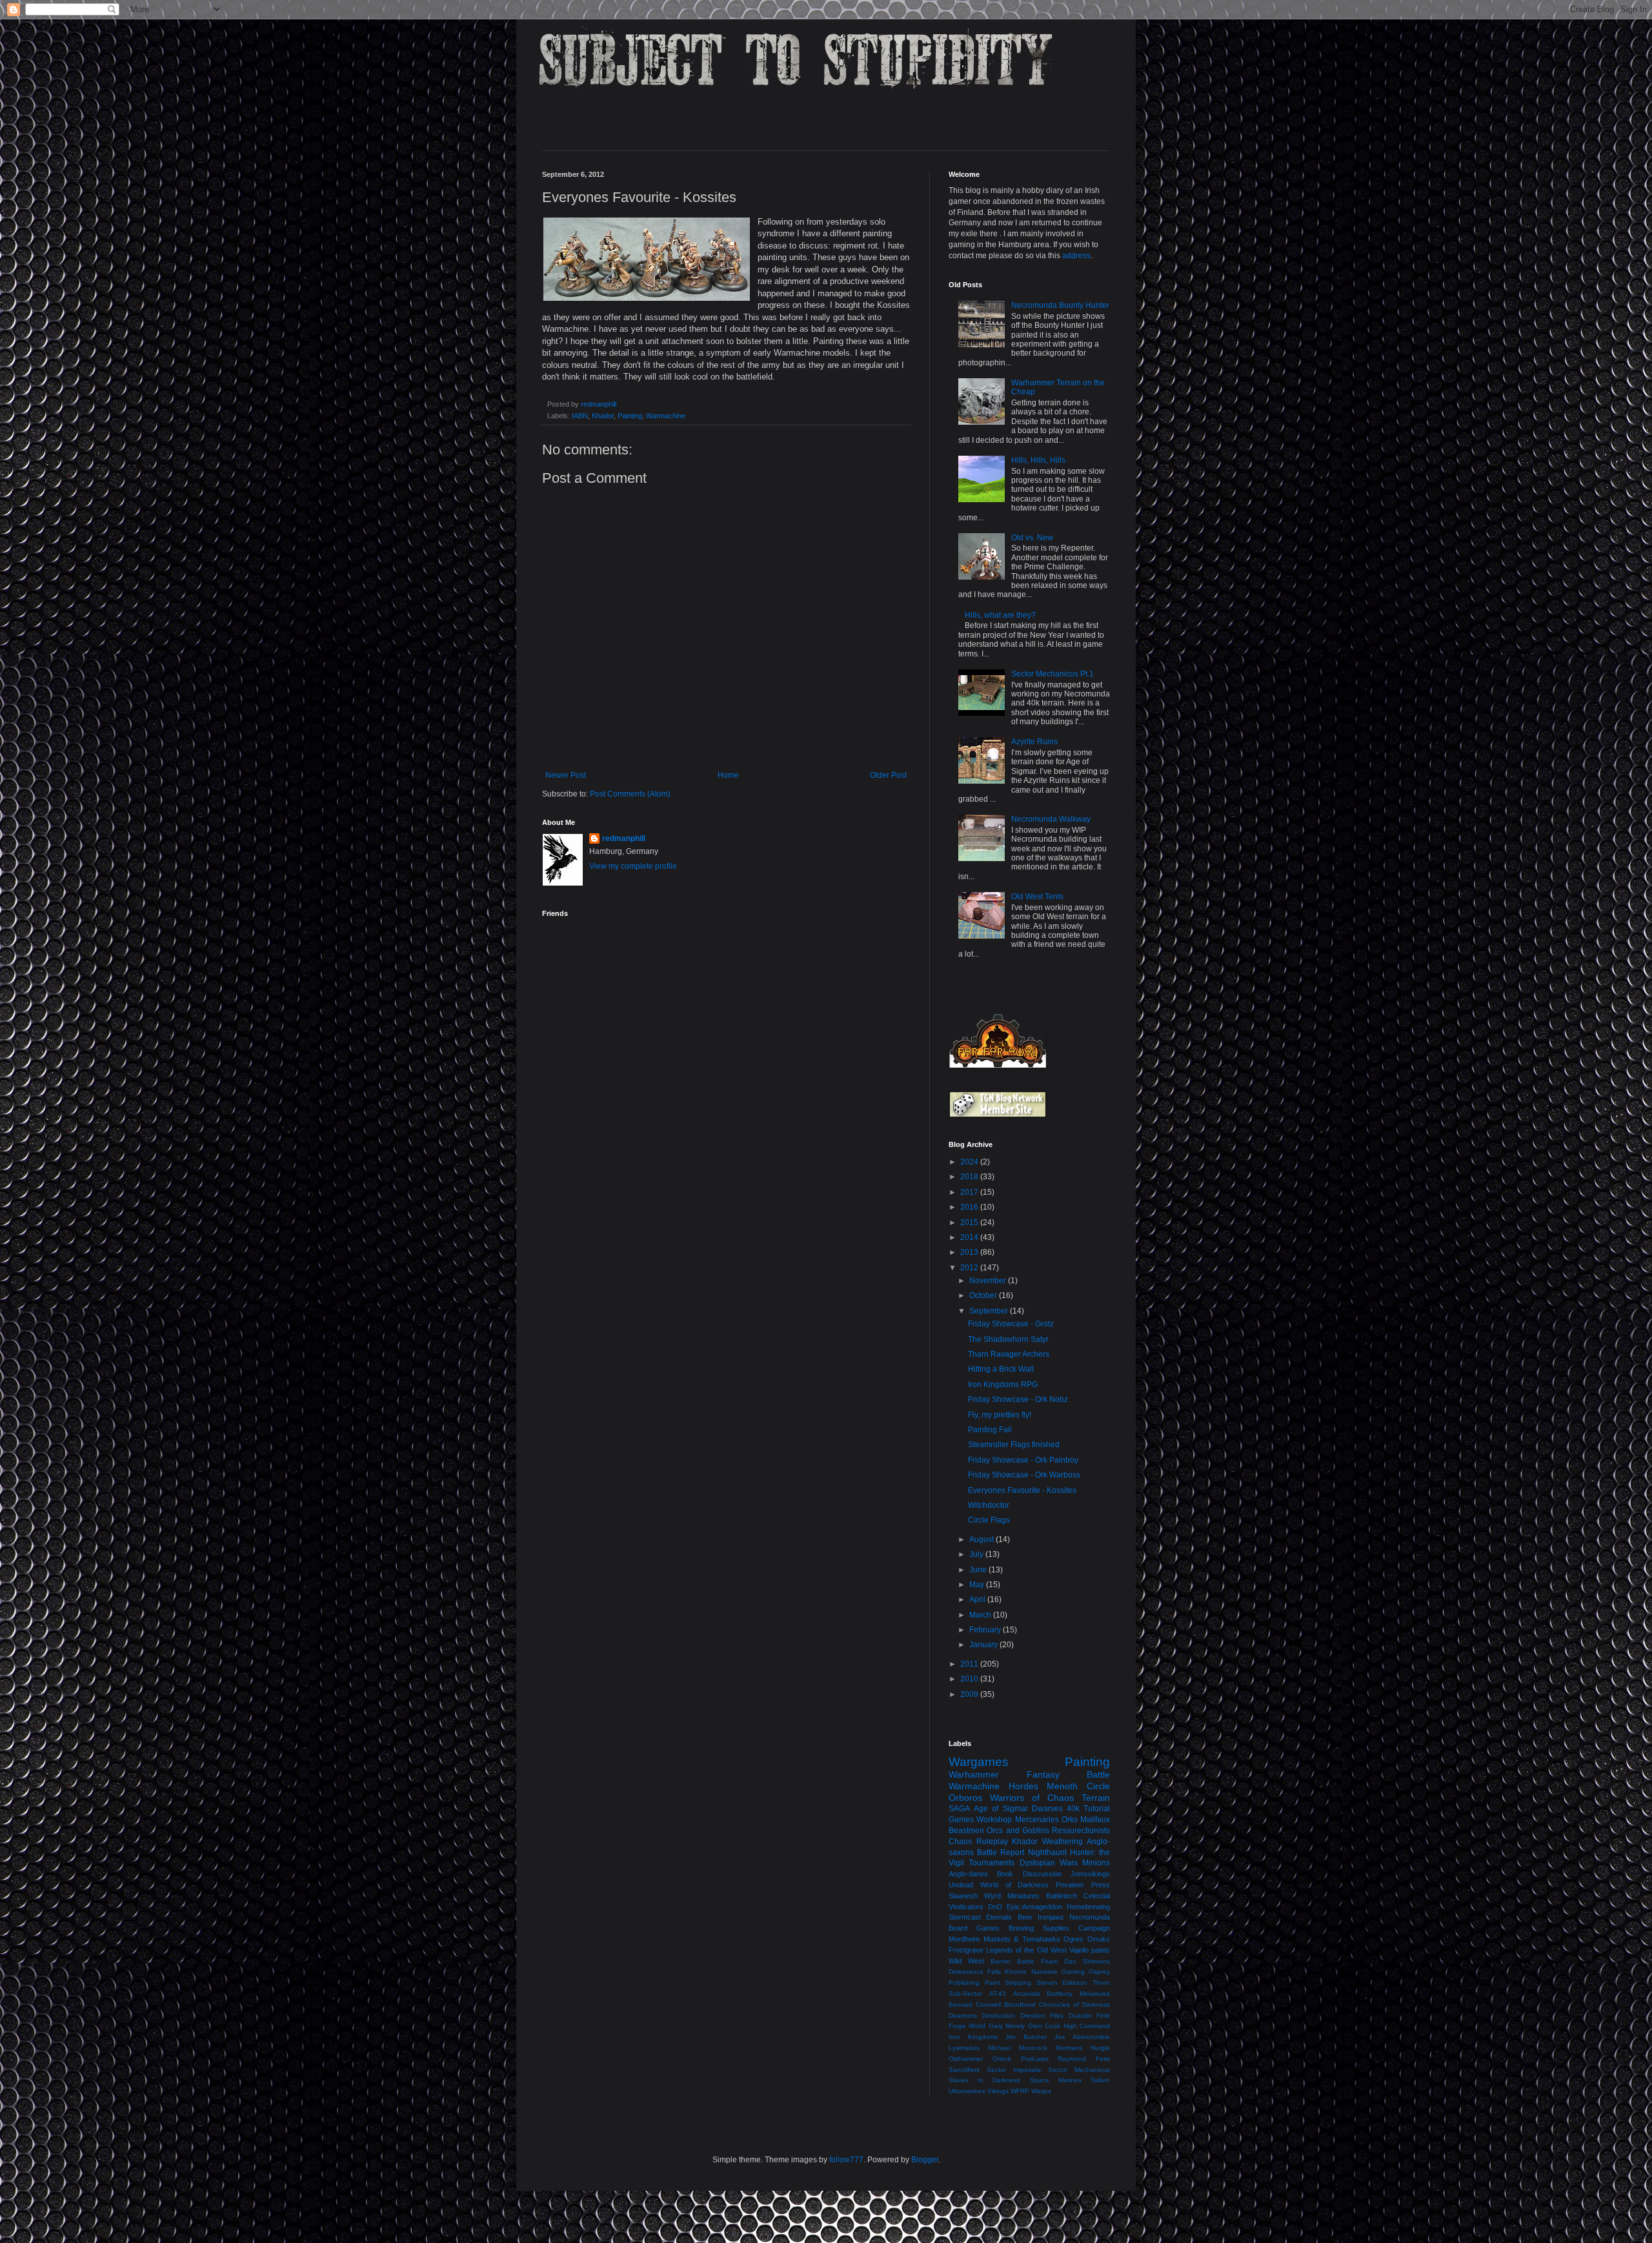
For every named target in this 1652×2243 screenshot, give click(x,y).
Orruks (1099, 1939)
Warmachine (666, 416)
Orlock (1002, 2059)
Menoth (1062, 1786)
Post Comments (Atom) (630, 794)
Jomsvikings (1090, 1874)
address (1076, 256)
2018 (970, 1177)
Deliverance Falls (975, 1972)
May (978, 1585)
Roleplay (992, 1842)
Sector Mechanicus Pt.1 (1053, 674)
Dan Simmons (1087, 1961)
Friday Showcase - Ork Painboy (1023, 1460)
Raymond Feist (1084, 2059)
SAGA (959, 1809)
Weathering (1063, 1842)
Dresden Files (1042, 2015)
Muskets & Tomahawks (1022, 1939)
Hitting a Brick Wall (1001, 1369)
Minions (1096, 1863)
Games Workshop (980, 1820)
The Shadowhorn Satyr (1008, 1339)
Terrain (1096, 1798)
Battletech (1062, 1896)
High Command (1087, 2026)
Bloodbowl (1020, 2004)
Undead (961, 1885)
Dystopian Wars (1049, 1863)
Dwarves (1047, 1809)
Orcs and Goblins (1018, 1831)
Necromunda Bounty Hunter (1060, 305)
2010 (970, 1679)
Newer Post (566, 775)
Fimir (1103, 2015)
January (984, 1645)
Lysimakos (964, 2048)
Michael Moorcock (1018, 2048)
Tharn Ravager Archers (1009, 1354)
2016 (970, 1207)
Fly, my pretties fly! (1000, 1415)
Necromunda (1090, 1917)
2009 (970, 1694)
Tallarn (1100, 2080)
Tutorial (1097, 1809)
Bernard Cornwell (975, 2004)
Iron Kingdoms (973, 2037)
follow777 (846, 2160)
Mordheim (964, 1939)
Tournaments (992, 1863)
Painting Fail (990, 1430)
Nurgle (1100, 2048)
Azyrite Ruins (1034, 742)
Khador (603, 416)
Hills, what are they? (1000, 615)
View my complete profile (633, 866)
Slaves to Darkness (984, 2080)
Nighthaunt (1047, 1852)
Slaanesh (963, 1896)
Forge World (967, 2026)
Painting (630, 416)
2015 (970, 1223)
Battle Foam (1037, 1961)
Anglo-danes (968, 1874)
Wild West (966, 1961)
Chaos (960, 1842)
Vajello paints (1090, 1950)
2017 (970, 1192)
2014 (970, 1237)
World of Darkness (1015, 1885)
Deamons (963, 2015)
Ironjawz (1051, 1917)
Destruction (998, 2015)
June (979, 1570)
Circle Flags (989, 1520)
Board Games (974, 1928)
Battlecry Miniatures (1078, 1994)
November (989, 1281)
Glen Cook (1044, 2026)
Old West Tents (1037, 897)
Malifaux (1095, 1820)
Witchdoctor (989, 1505)
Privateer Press (1083, 1885)
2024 (970, 1162)
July (977, 1554)
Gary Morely (1007, 2026)
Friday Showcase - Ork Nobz (1018, 1399)
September (990, 1311)
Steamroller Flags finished (1014, 1445)
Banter (1001, 1961)
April (978, 1599)
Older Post (888, 775)
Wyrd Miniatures (1012, 1896)
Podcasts (1035, 2059)
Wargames (979, 1762)
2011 (970, 1664)
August (982, 1539)
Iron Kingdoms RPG (1003, 1385)
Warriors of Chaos (1032, 1798)
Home (728, 775)
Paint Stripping (1008, 1983)
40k (1073, 1809)
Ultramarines (967, 2091)
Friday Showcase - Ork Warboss (1024, 1475)
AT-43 (998, 1994)
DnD (995, 1907)
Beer (1025, 1917)
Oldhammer (966, 2059)
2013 (970, 1252)
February (986, 1630)
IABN (580, 416)
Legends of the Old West (1026, 1950)
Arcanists (1027, 1994)
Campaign (1094, 1928)
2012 (970, 1268)
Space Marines (1056, 2080)
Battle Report (1001, 1852)
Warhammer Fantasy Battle (1029, 1774)
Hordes (1023, 1786)
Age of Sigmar (1001, 1809)
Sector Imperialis (1014, 2070)
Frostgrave (966, 1950)
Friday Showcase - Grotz (1011, 1324)
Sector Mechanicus (1079, 2070)
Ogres (1073, 1939)
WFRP (1020, 2091)
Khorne (1016, 1972)
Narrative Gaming (1058, 1972)
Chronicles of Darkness (1074, 2004)
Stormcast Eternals (980, 1917)
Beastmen (966, 1831)
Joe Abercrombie (1082, 2037)
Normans (1069, 2048)
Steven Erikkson (1062, 1983)
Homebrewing (1088, 1907)
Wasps (1041, 2091)
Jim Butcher (1026, 2037)
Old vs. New (1032, 538)
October (984, 1295)
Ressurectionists (1081, 1831)
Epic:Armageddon (1034, 1907)
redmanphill (624, 838)
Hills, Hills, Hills (1038, 460)
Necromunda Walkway (1051, 819)
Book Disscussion (1029, 1874)
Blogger (925, 2160)
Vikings (998, 2091)
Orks (1070, 1820)
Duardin (1080, 2015)
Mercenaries (1037, 1820)
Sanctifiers (964, 2070)
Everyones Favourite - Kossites (1022, 1490)
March (981, 1615)
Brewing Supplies (1039, 1928)
